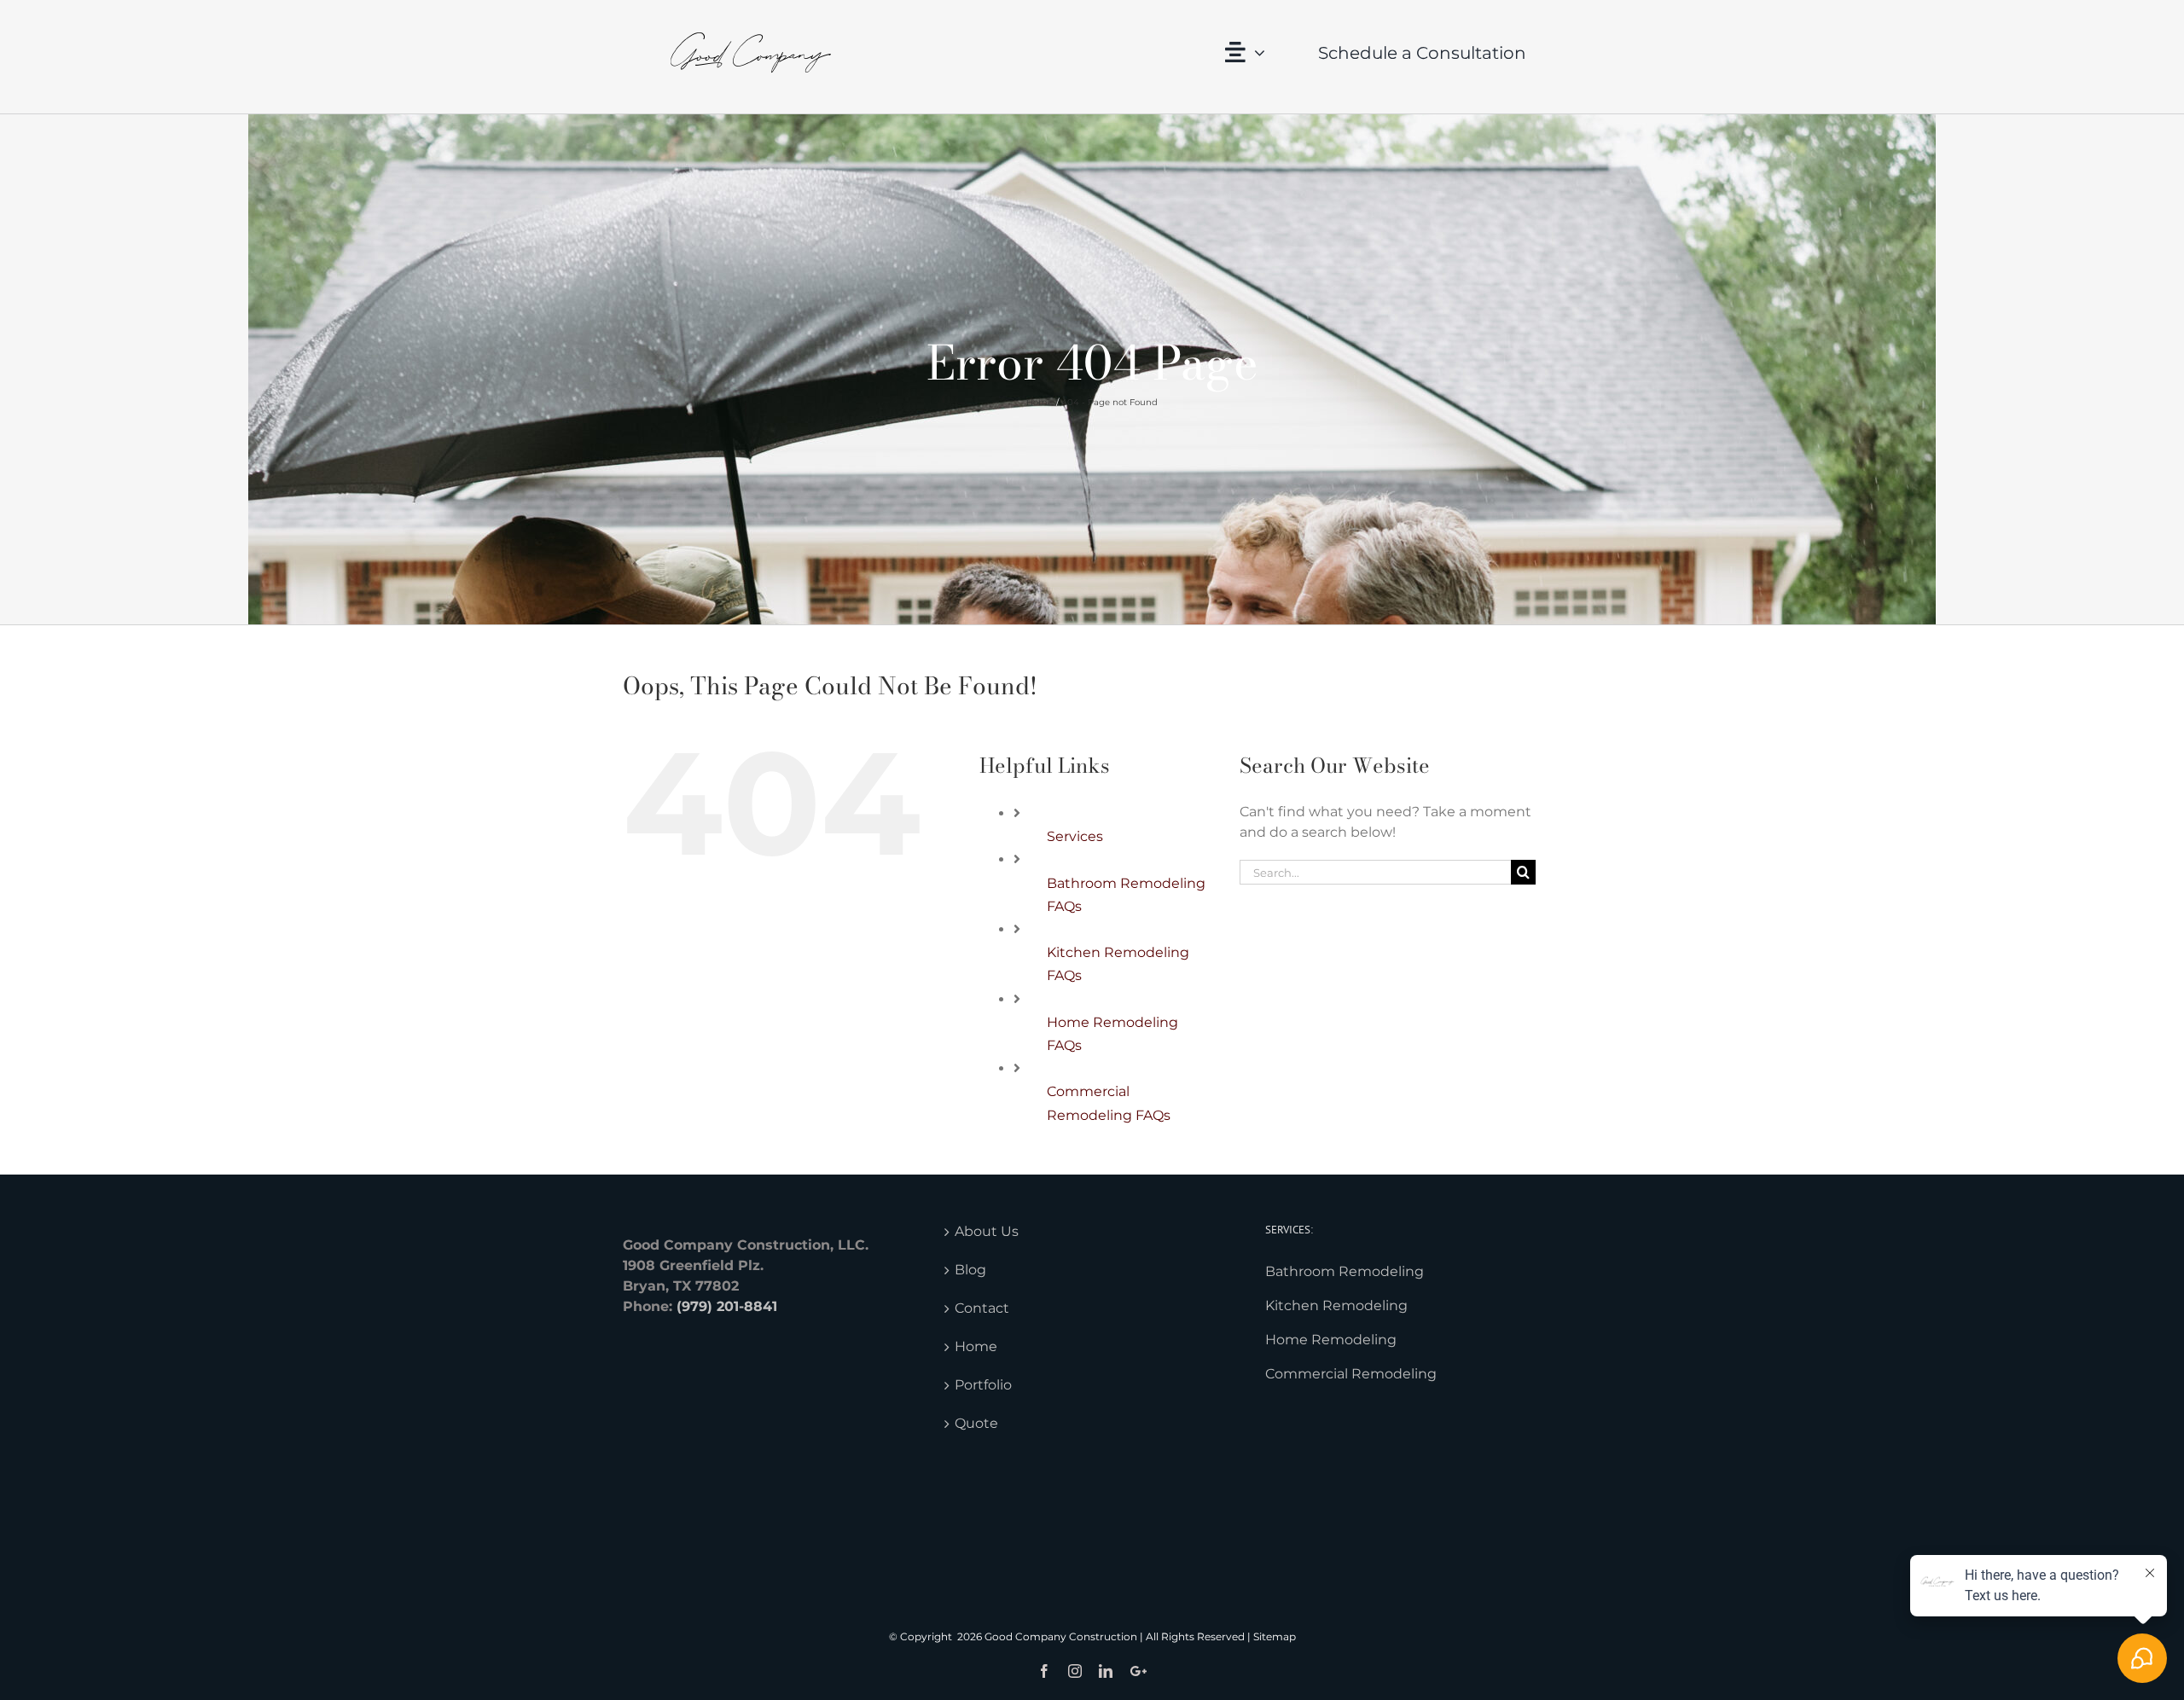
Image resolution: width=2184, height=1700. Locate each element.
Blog (970, 1270)
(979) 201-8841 (727, 1306)
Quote (976, 1423)
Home (976, 1346)
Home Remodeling (1331, 1340)
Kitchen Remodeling (1336, 1305)
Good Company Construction (1061, 1636)
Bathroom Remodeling (1345, 1271)
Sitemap (1275, 1636)
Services (1075, 836)
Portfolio (983, 1385)
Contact (982, 1308)
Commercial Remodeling (1351, 1374)
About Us (987, 1231)
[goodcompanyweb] (751, 15)
